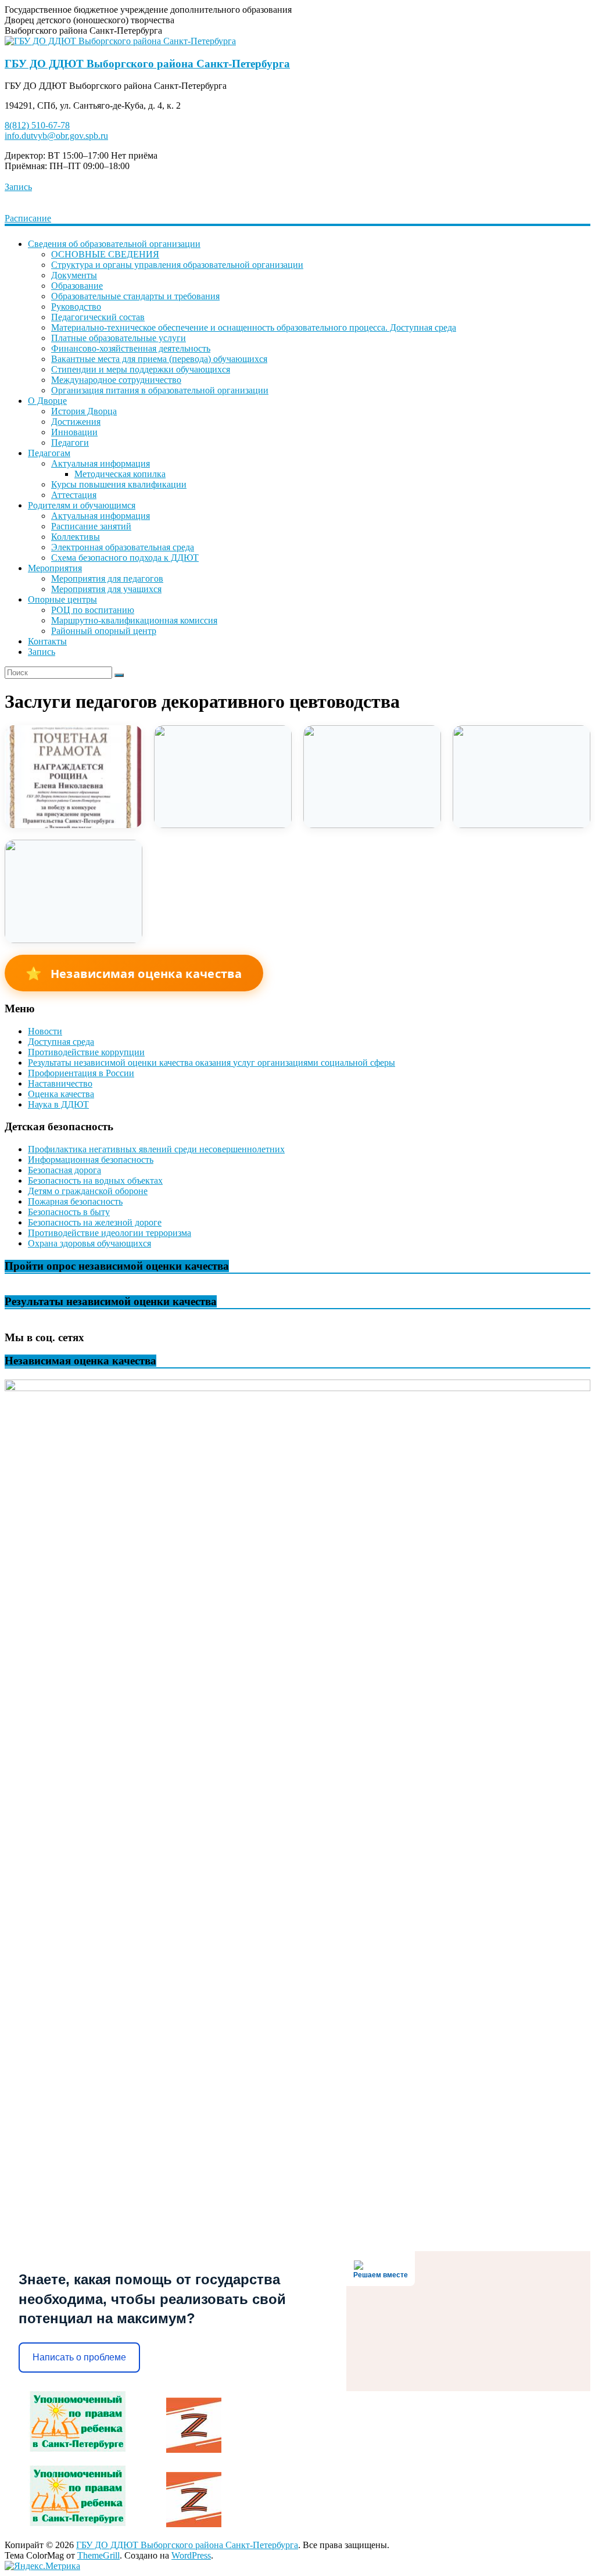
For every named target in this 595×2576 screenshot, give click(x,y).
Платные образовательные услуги (119, 338)
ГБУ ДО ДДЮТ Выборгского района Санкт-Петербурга (147, 64)
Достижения (76, 422)
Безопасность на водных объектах (95, 1180)
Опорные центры (62, 599)
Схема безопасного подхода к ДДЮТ (125, 558)
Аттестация (74, 495)
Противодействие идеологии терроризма (110, 1233)
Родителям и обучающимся (82, 505)
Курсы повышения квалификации (119, 484)
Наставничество (60, 1083)
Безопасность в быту (69, 1212)
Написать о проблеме (79, 2357)
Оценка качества (61, 1094)
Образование (77, 286)
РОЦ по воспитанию (93, 610)
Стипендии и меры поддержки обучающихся (141, 369)
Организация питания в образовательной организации (160, 390)
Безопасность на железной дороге (95, 1222)
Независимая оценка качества (134, 973)
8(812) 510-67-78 (37, 125)
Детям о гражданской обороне (88, 1191)
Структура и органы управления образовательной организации (177, 265)
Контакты (47, 641)
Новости (45, 1031)
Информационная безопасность (91, 1160)
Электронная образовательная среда (123, 547)
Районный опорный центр (104, 631)
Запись (18, 187)
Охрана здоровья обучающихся (89, 1243)
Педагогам (49, 453)
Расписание (28, 218)
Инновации (74, 432)
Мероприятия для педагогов (107, 578)
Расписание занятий (91, 526)
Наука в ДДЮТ (58, 1104)
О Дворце (47, 401)
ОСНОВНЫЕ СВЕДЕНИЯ (105, 254)
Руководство (76, 307)
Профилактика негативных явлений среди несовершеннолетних (156, 1149)
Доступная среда (61, 1042)
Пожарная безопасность (75, 1201)
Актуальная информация (101, 463)
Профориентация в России (81, 1073)
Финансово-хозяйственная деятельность (131, 348)
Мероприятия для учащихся (106, 589)
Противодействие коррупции (86, 1052)
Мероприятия (55, 568)
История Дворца (84, 411)
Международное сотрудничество (116, 380)
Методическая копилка (120, 474)
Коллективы (76, 537)
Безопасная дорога (64, 1170)
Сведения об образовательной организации (114, 244)
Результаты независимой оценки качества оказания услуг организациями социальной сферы (212, 1063)
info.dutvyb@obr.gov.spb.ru (56, 136)
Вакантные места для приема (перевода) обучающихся (159, 359)
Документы (74, 275)
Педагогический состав (98, 317)
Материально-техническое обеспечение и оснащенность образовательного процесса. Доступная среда (254, 327)
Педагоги (70, 443)
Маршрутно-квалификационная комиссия (134, 620)
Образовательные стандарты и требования (135, 296)
